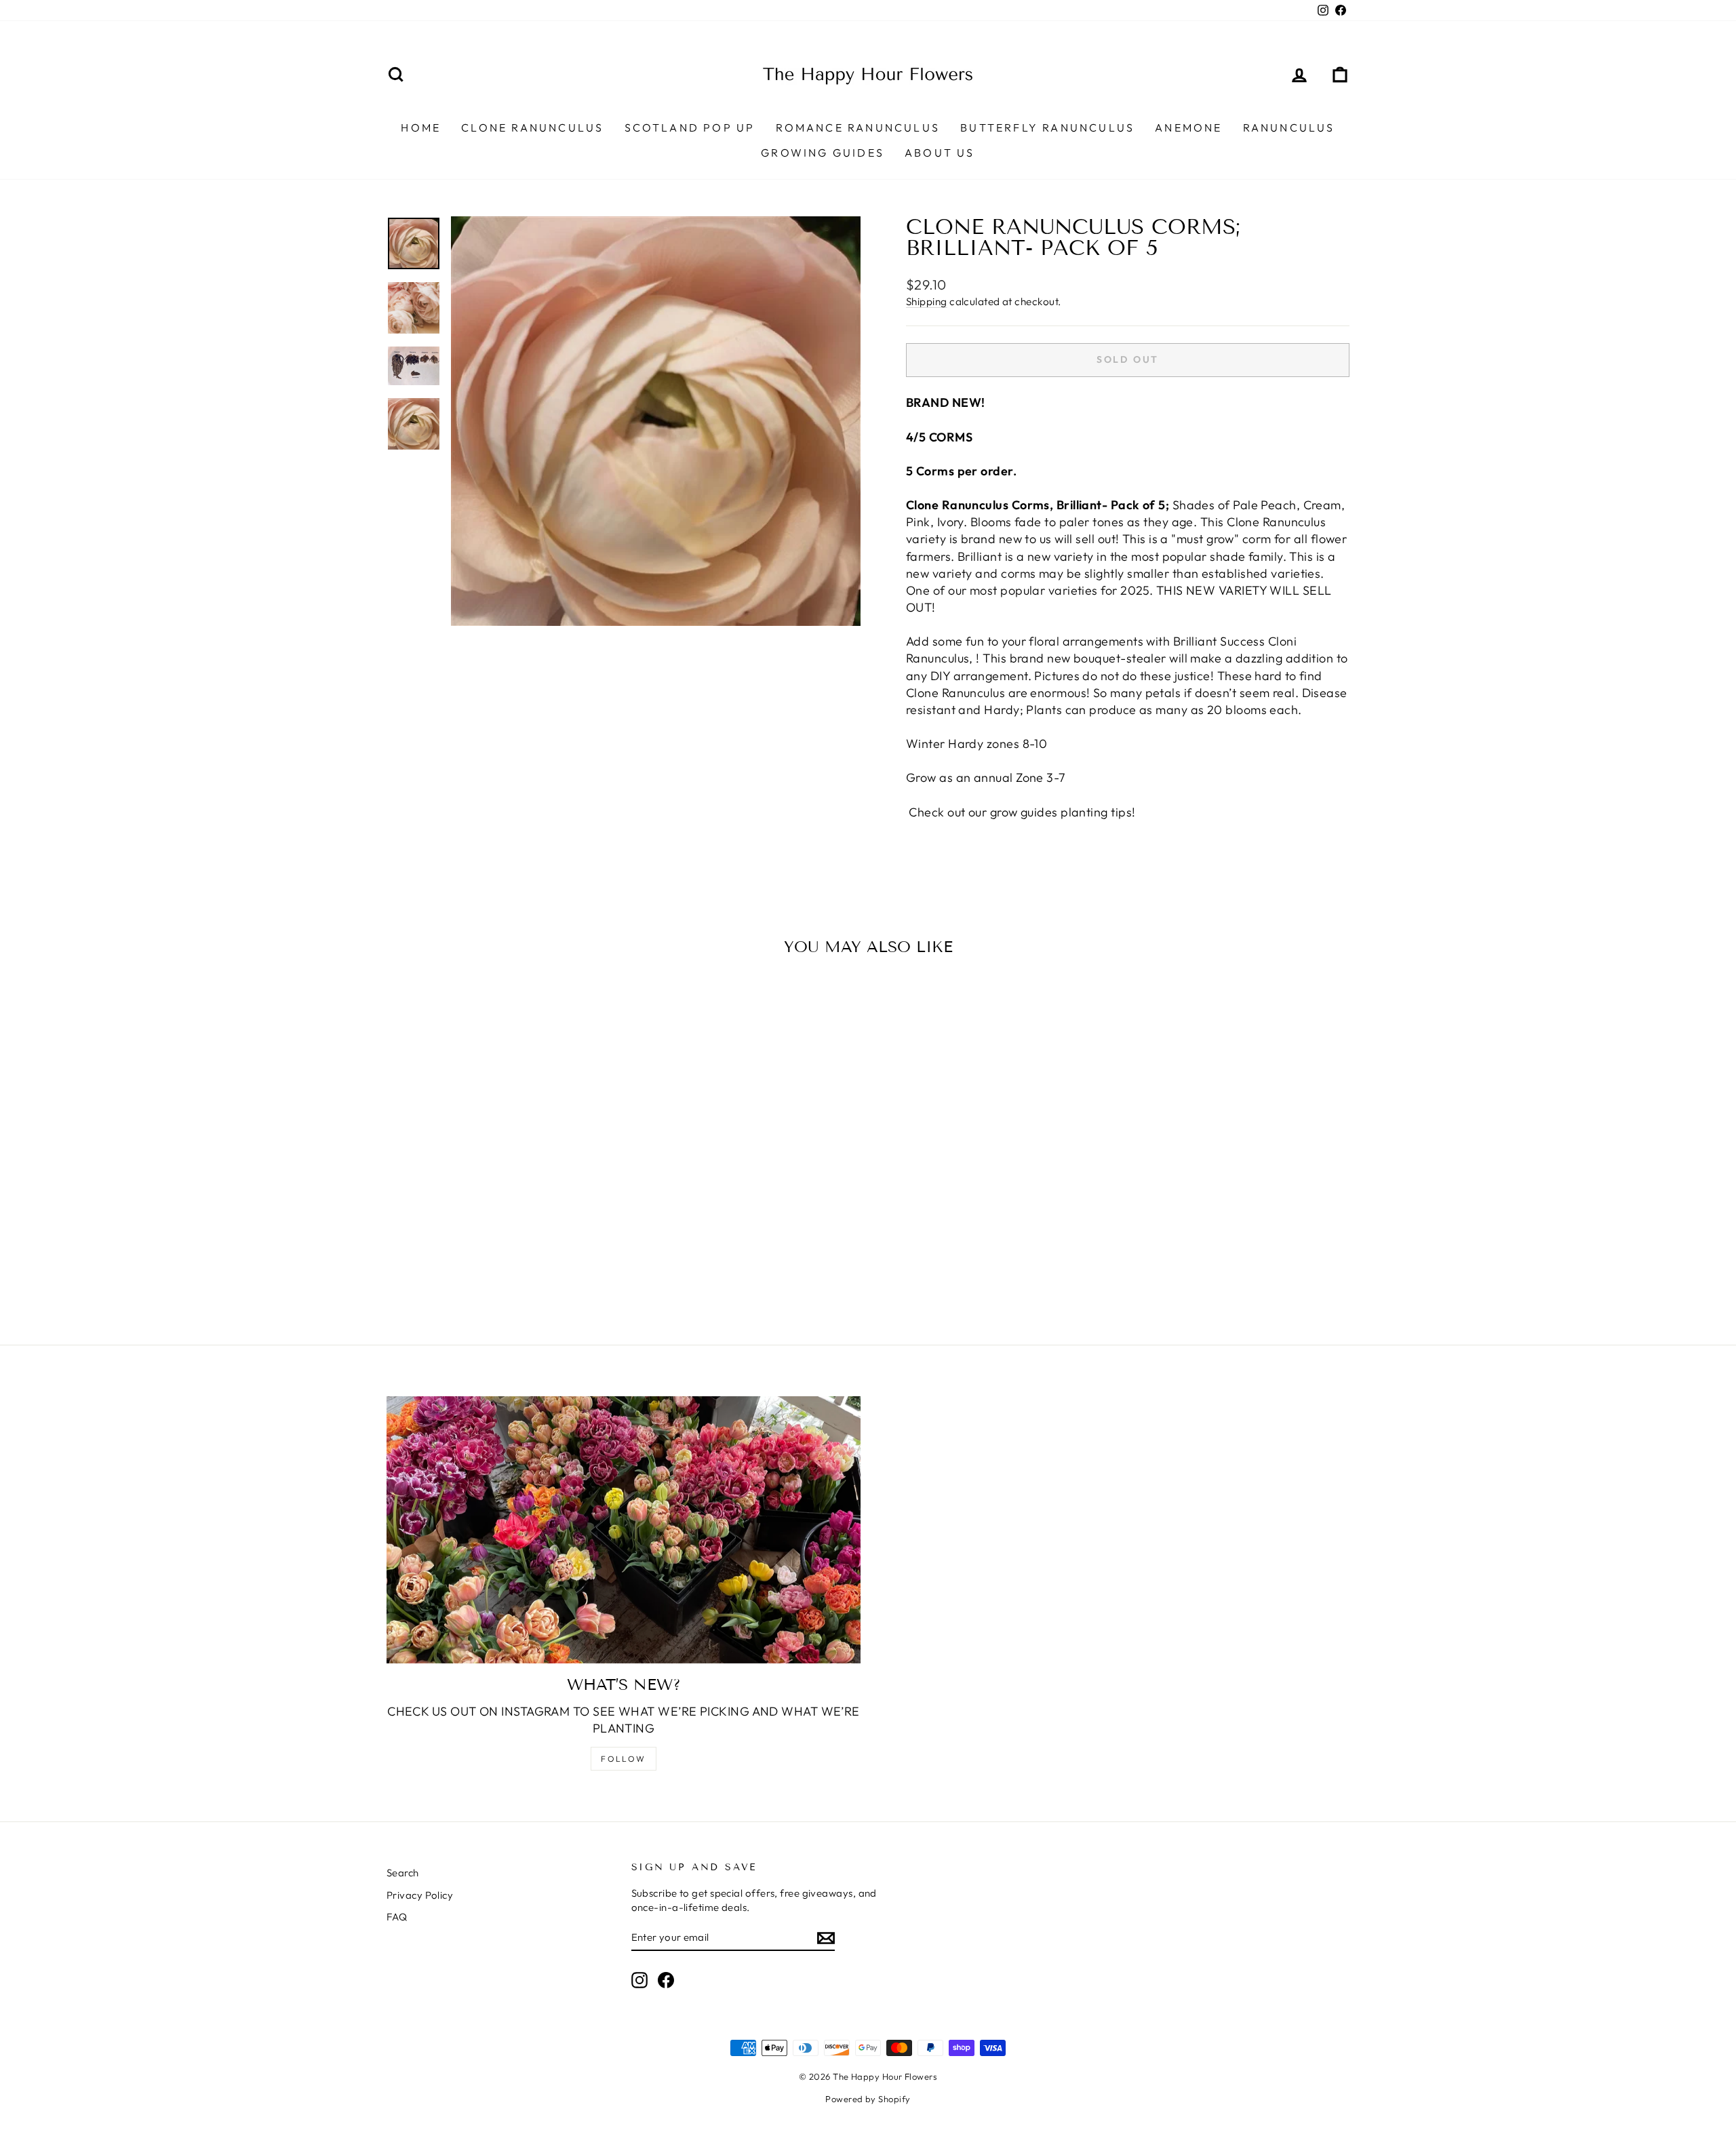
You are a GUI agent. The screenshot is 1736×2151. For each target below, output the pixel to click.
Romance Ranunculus (858, 127)
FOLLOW (623, 1759)
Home (421, 127)
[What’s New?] (624, 1530)
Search (403, 1873)
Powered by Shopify (868, 2099)
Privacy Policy (420, 1895)
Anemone (1188, 127)
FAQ (397, 1917)
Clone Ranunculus (532, 127)
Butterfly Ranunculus (1047, 127)
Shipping (927, 301)
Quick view (501, 1203)
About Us (940, 153)
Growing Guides (823, 153)
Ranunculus (1289, 127)
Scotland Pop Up (690, 127)
